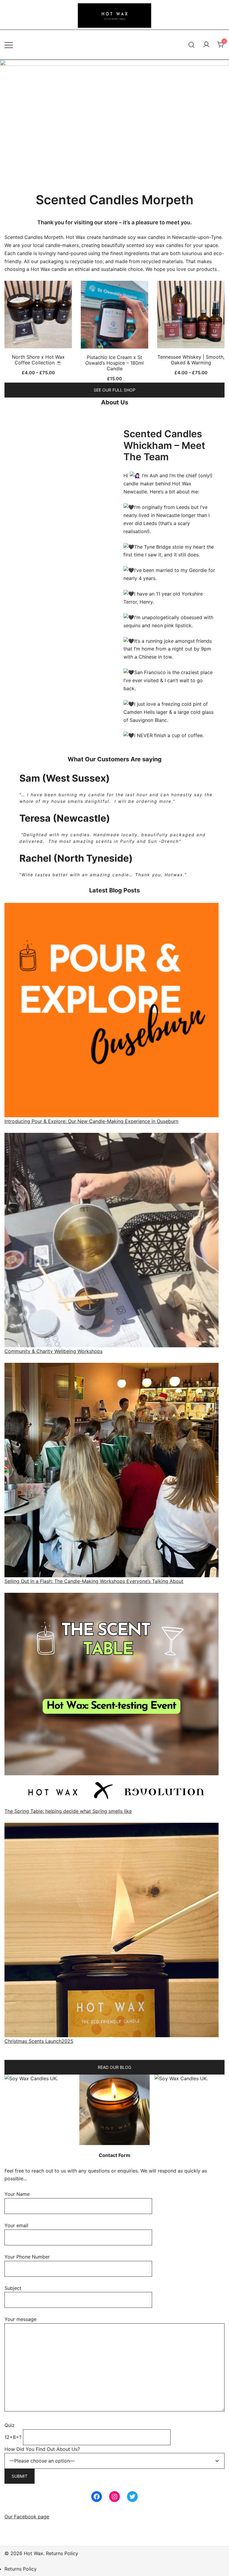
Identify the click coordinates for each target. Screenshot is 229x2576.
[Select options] (38, 316)
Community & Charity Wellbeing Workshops (54, 1351)
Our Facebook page (27, 2517)
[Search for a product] (192, 45)
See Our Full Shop (114, 390)
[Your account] (206, 45)
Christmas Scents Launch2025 (39, 2041)
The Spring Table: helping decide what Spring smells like (68, 1811)
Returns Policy (21, 2569)
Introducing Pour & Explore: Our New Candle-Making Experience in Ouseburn (91, 1121)
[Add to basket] (114, 316)
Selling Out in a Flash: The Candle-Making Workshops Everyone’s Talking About (94, 1581)
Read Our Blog (114, 2067)
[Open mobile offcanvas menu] (9, 45)
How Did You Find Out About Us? (42, 2449)
